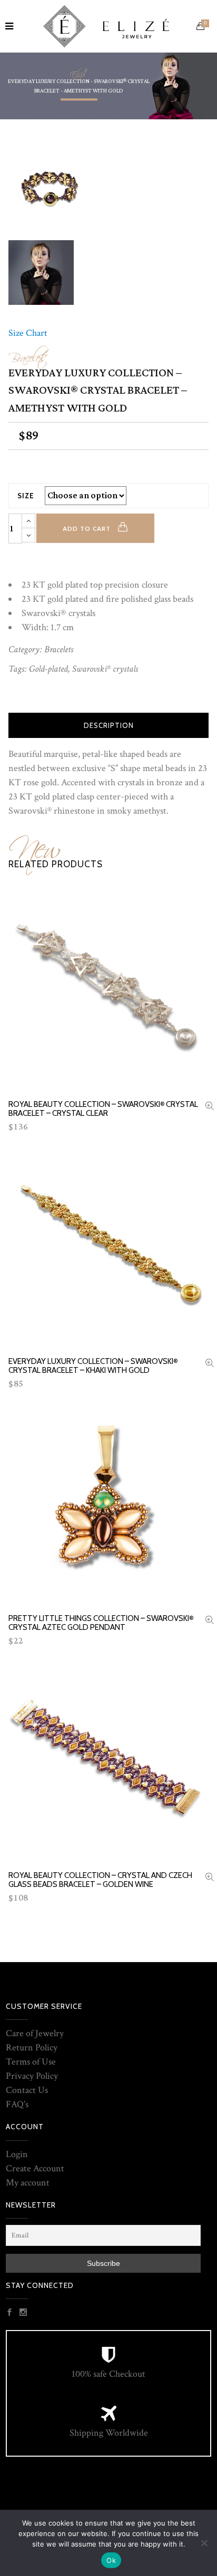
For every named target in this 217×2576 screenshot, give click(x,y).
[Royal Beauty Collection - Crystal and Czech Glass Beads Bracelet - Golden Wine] (210, 1878)
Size (26, 496)
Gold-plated (48, 669)
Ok (111, 2560)
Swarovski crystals (105, 669)
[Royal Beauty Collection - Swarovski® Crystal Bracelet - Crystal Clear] (210, 1107)
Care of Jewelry (35, 2033)
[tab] (108, 725)
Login (17, 2154)
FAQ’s (17, 2104)
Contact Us (27, 2090)
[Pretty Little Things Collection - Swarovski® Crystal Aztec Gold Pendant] (210, 1621)
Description (109, 725)
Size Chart (28, 333)
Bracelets (27, 355)
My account (28, 2183)
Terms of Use (31, 2062)
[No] (204, 2543)
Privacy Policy (32, 2076)
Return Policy (32, 2048)
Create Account (35, 2168)
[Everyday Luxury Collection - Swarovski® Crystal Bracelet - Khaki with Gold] (210, 1364)
